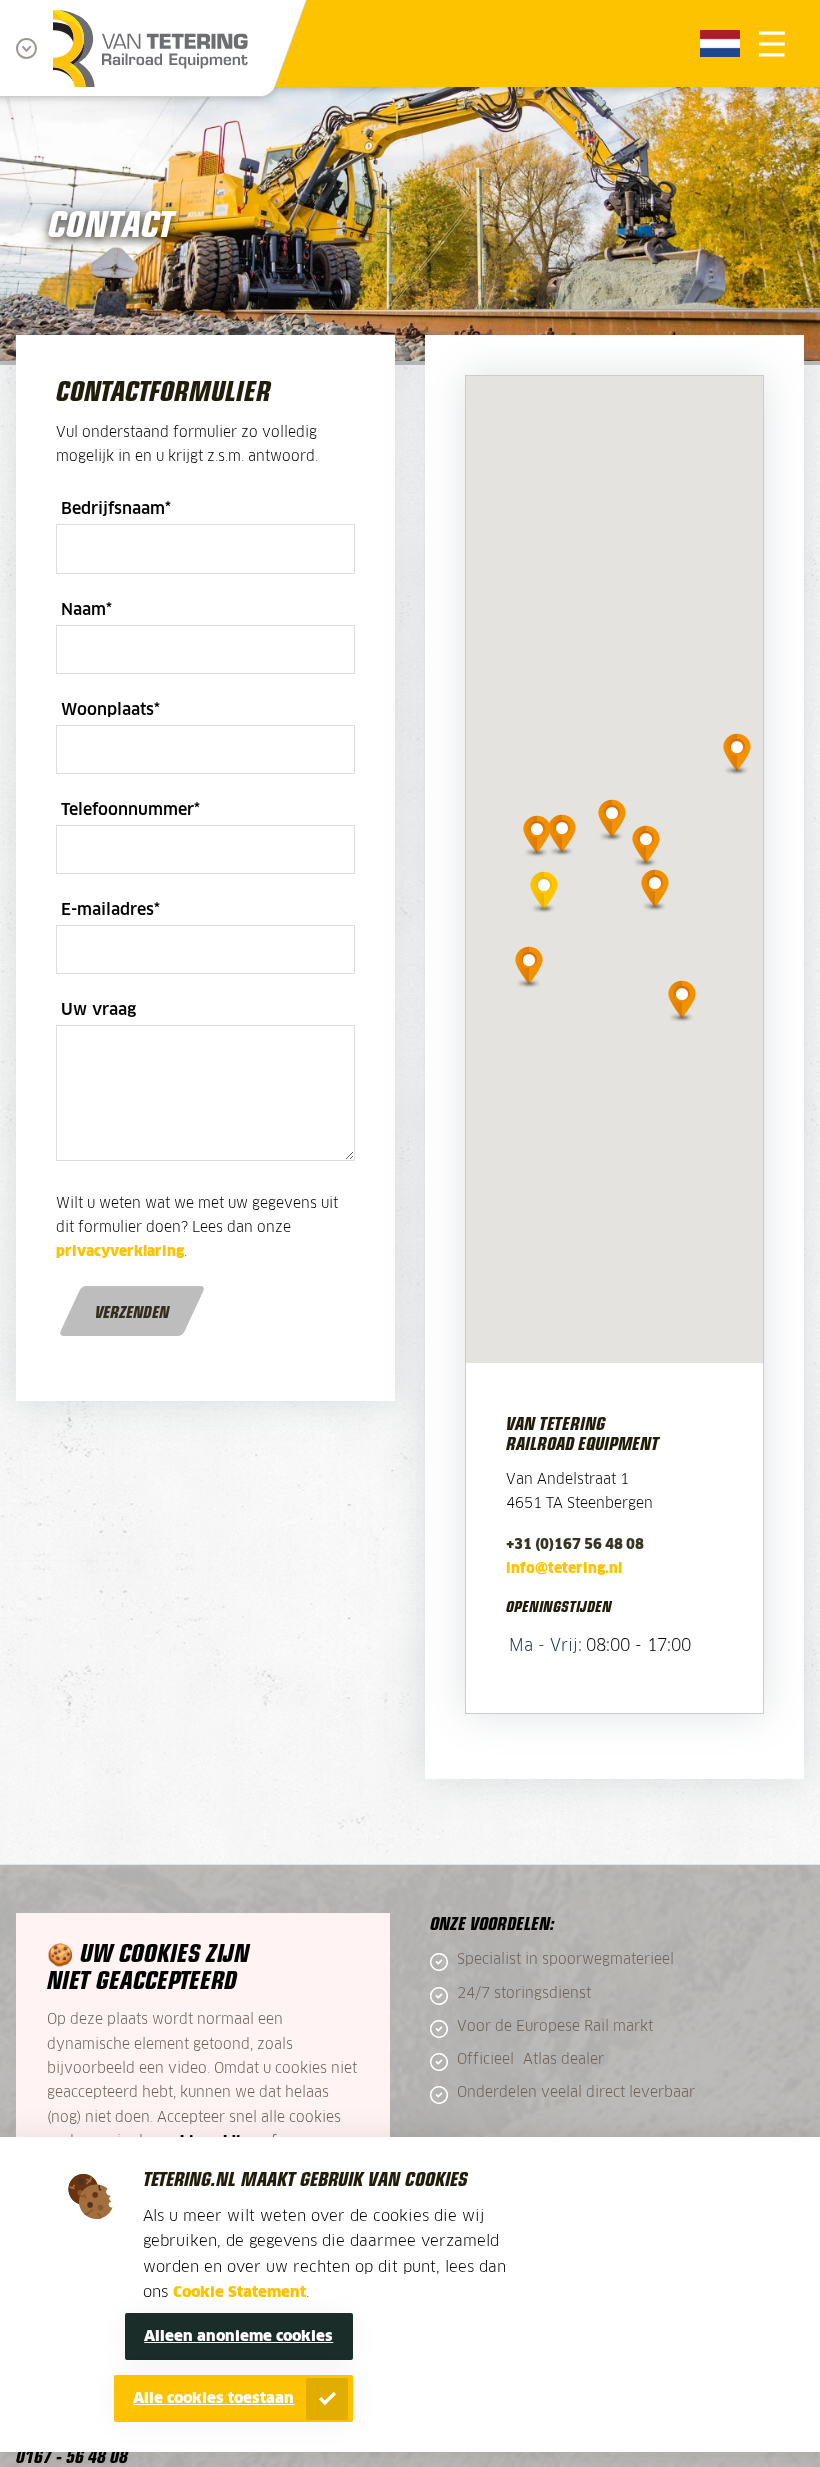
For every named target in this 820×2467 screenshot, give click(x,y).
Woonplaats (110, 710)
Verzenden (132, 1311)
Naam (86, 610)
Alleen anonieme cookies (238, 2336)
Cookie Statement (239, 2292)
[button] (544, 888)
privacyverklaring (120, 1252)
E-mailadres (110, 910)
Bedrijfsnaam (116, 509)
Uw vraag (98, 1010)
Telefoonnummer (130, 810)
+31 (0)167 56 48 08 (575, 1545)
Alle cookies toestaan (213, 2398)
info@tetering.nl (564, 1569)
